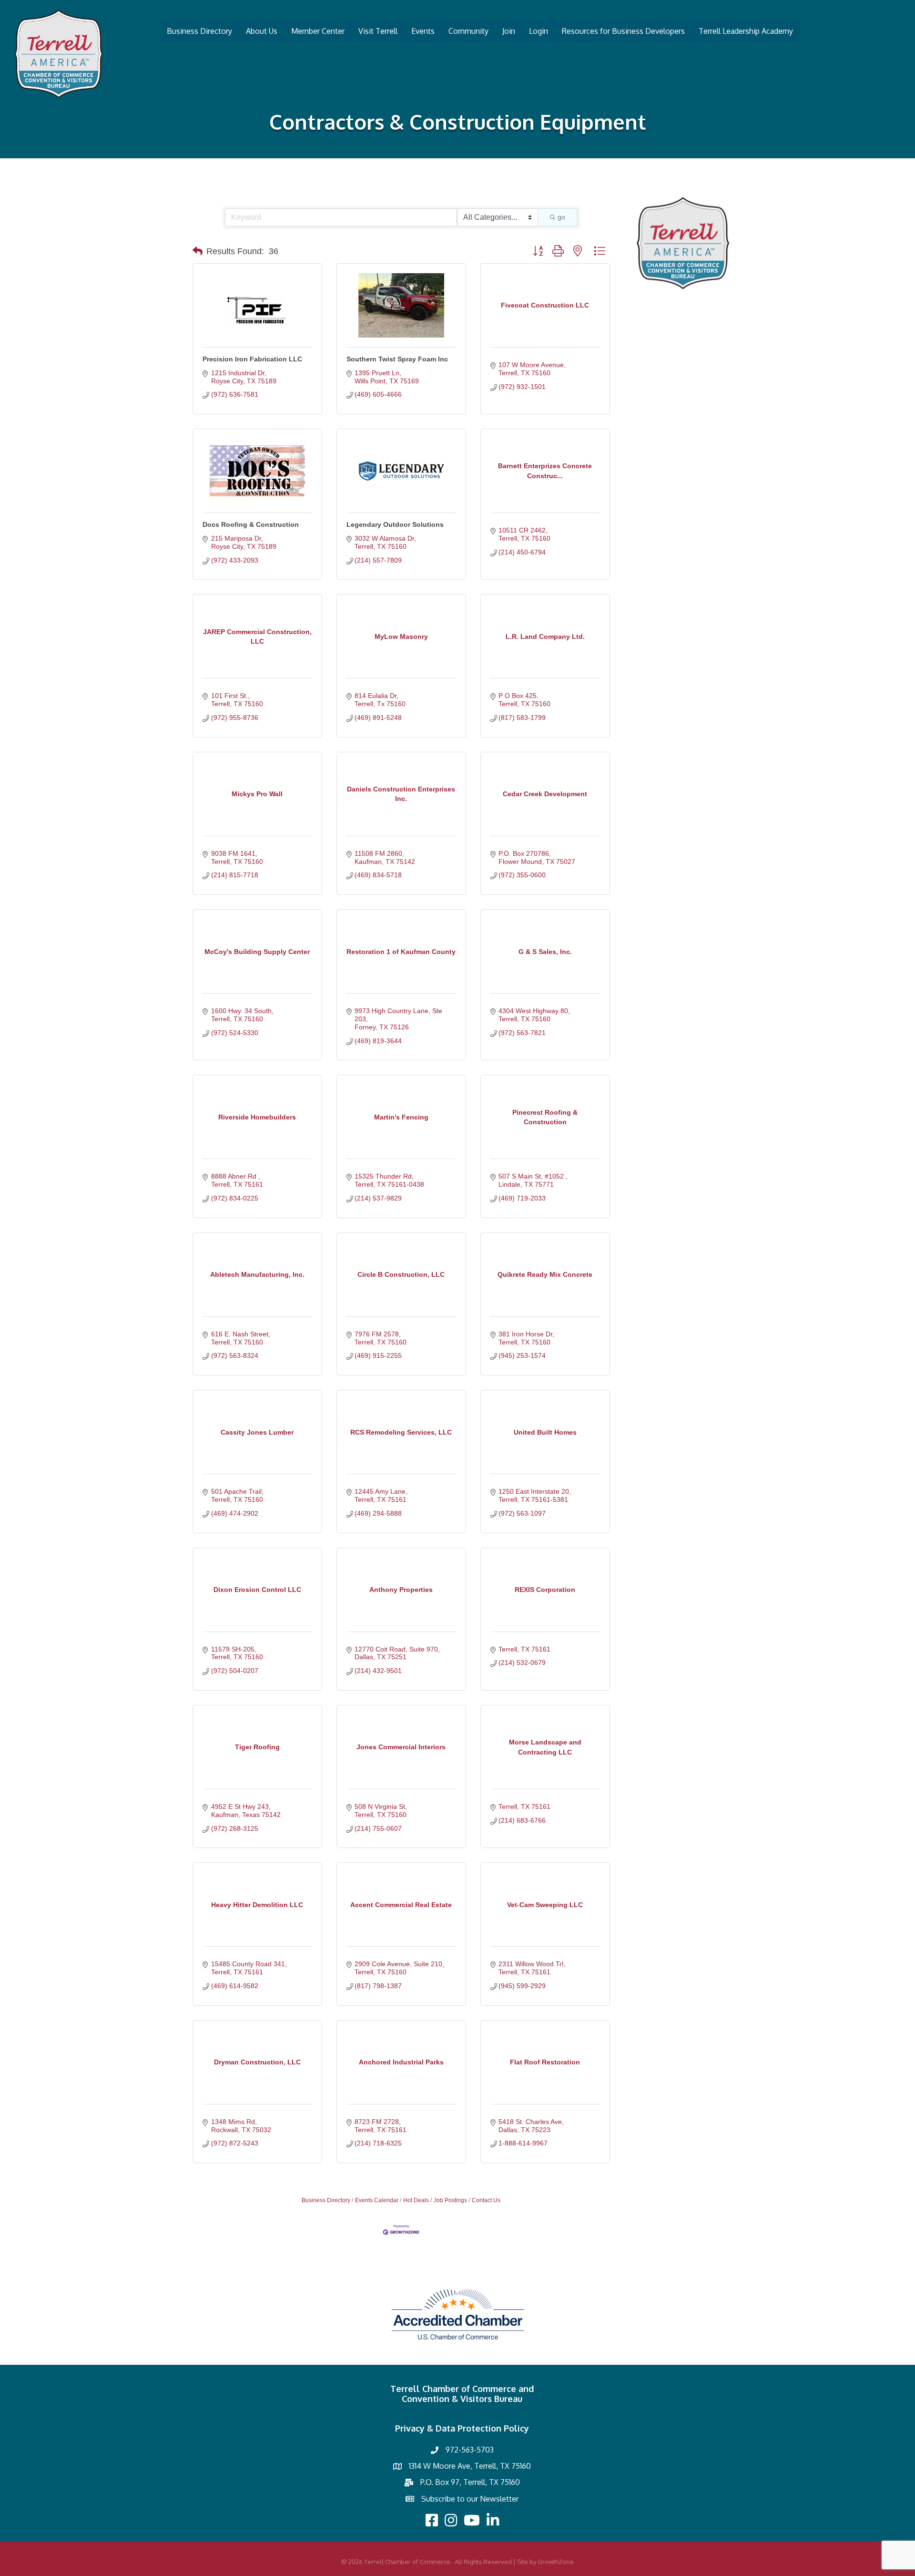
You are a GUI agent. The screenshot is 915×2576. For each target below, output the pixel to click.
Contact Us (486, 2200)
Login (539, 31)
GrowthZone (556, 2562)
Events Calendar (377, 2200)
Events (423, 31)
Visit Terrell (378, 31)
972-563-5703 (470, 2450)
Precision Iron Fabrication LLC (252, 359)
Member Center (318, 31)
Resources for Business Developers (623, 31)
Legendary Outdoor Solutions (395, 524)
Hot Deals (416, 2200)
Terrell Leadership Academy (746, 31)
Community (468, 31)
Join (509, 31)
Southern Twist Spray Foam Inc (397, 359)
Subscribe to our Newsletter (470, 2499)
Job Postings (450, 2200)
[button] (198, 251)
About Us (262, 31)
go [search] (561, 217)
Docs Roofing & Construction (251, 524)
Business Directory (199, 31)
